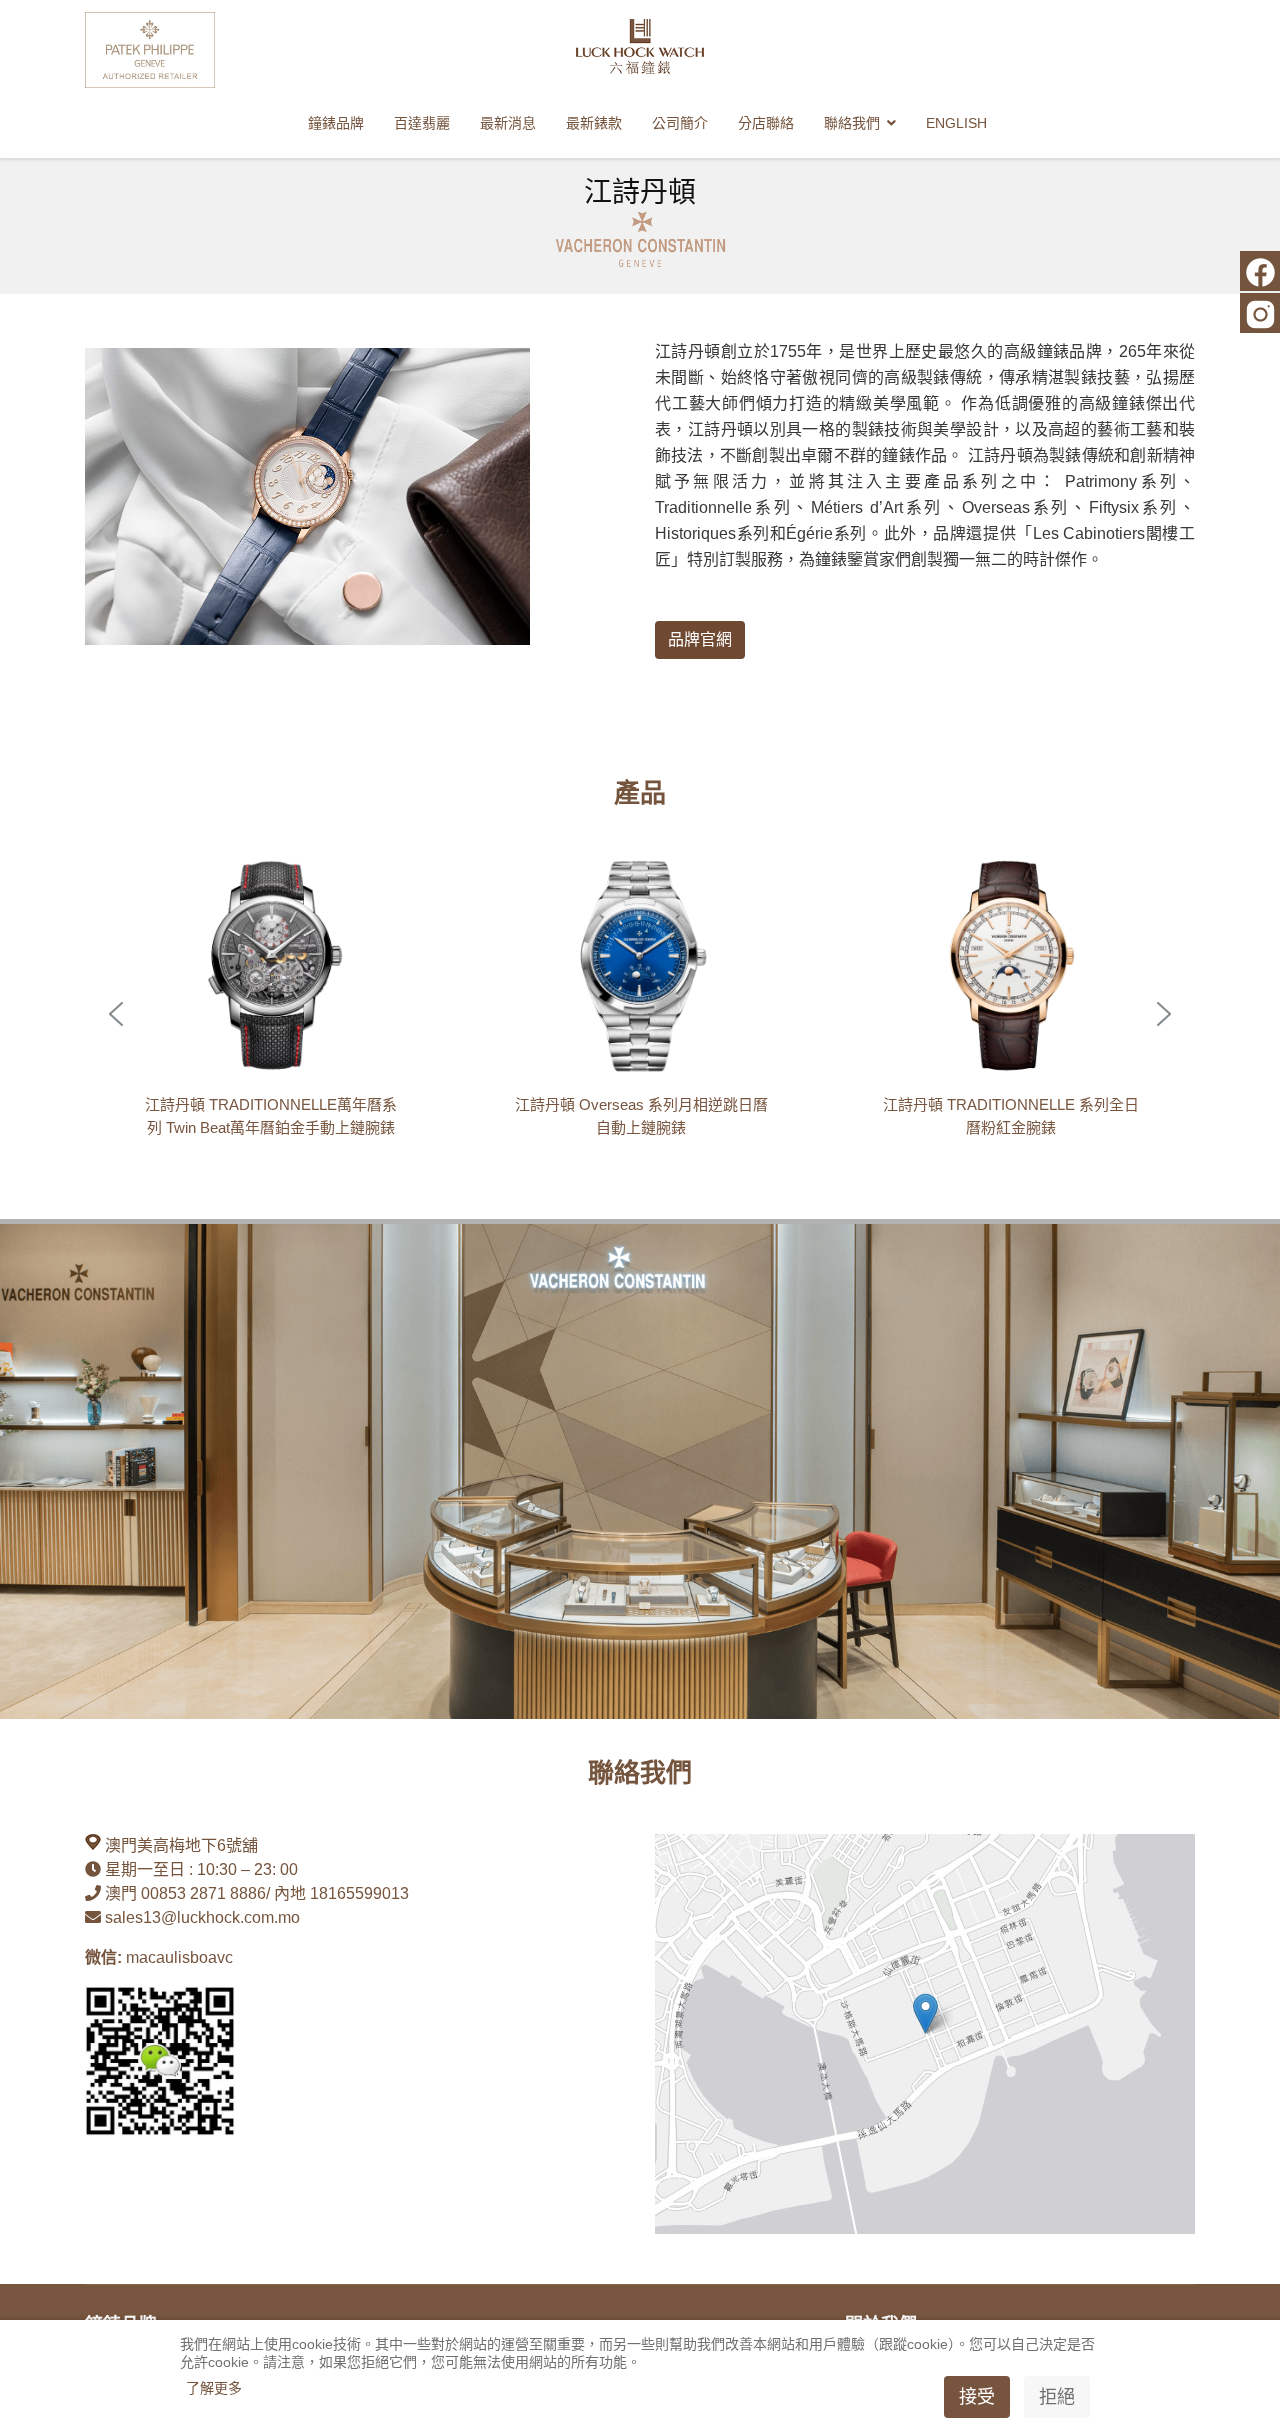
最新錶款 (594, 123)
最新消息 (508, 123)
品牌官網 (700, 639)
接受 (977, 2397)
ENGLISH (956, 123)
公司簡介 (680, 123)
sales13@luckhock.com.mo (202, 1917)
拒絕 (1057, 2397)
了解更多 (214, 2388)
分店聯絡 (766, 123)
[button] (270, 1014)
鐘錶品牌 (336, 123)
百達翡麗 (422, 123)
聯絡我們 (852, 123)
